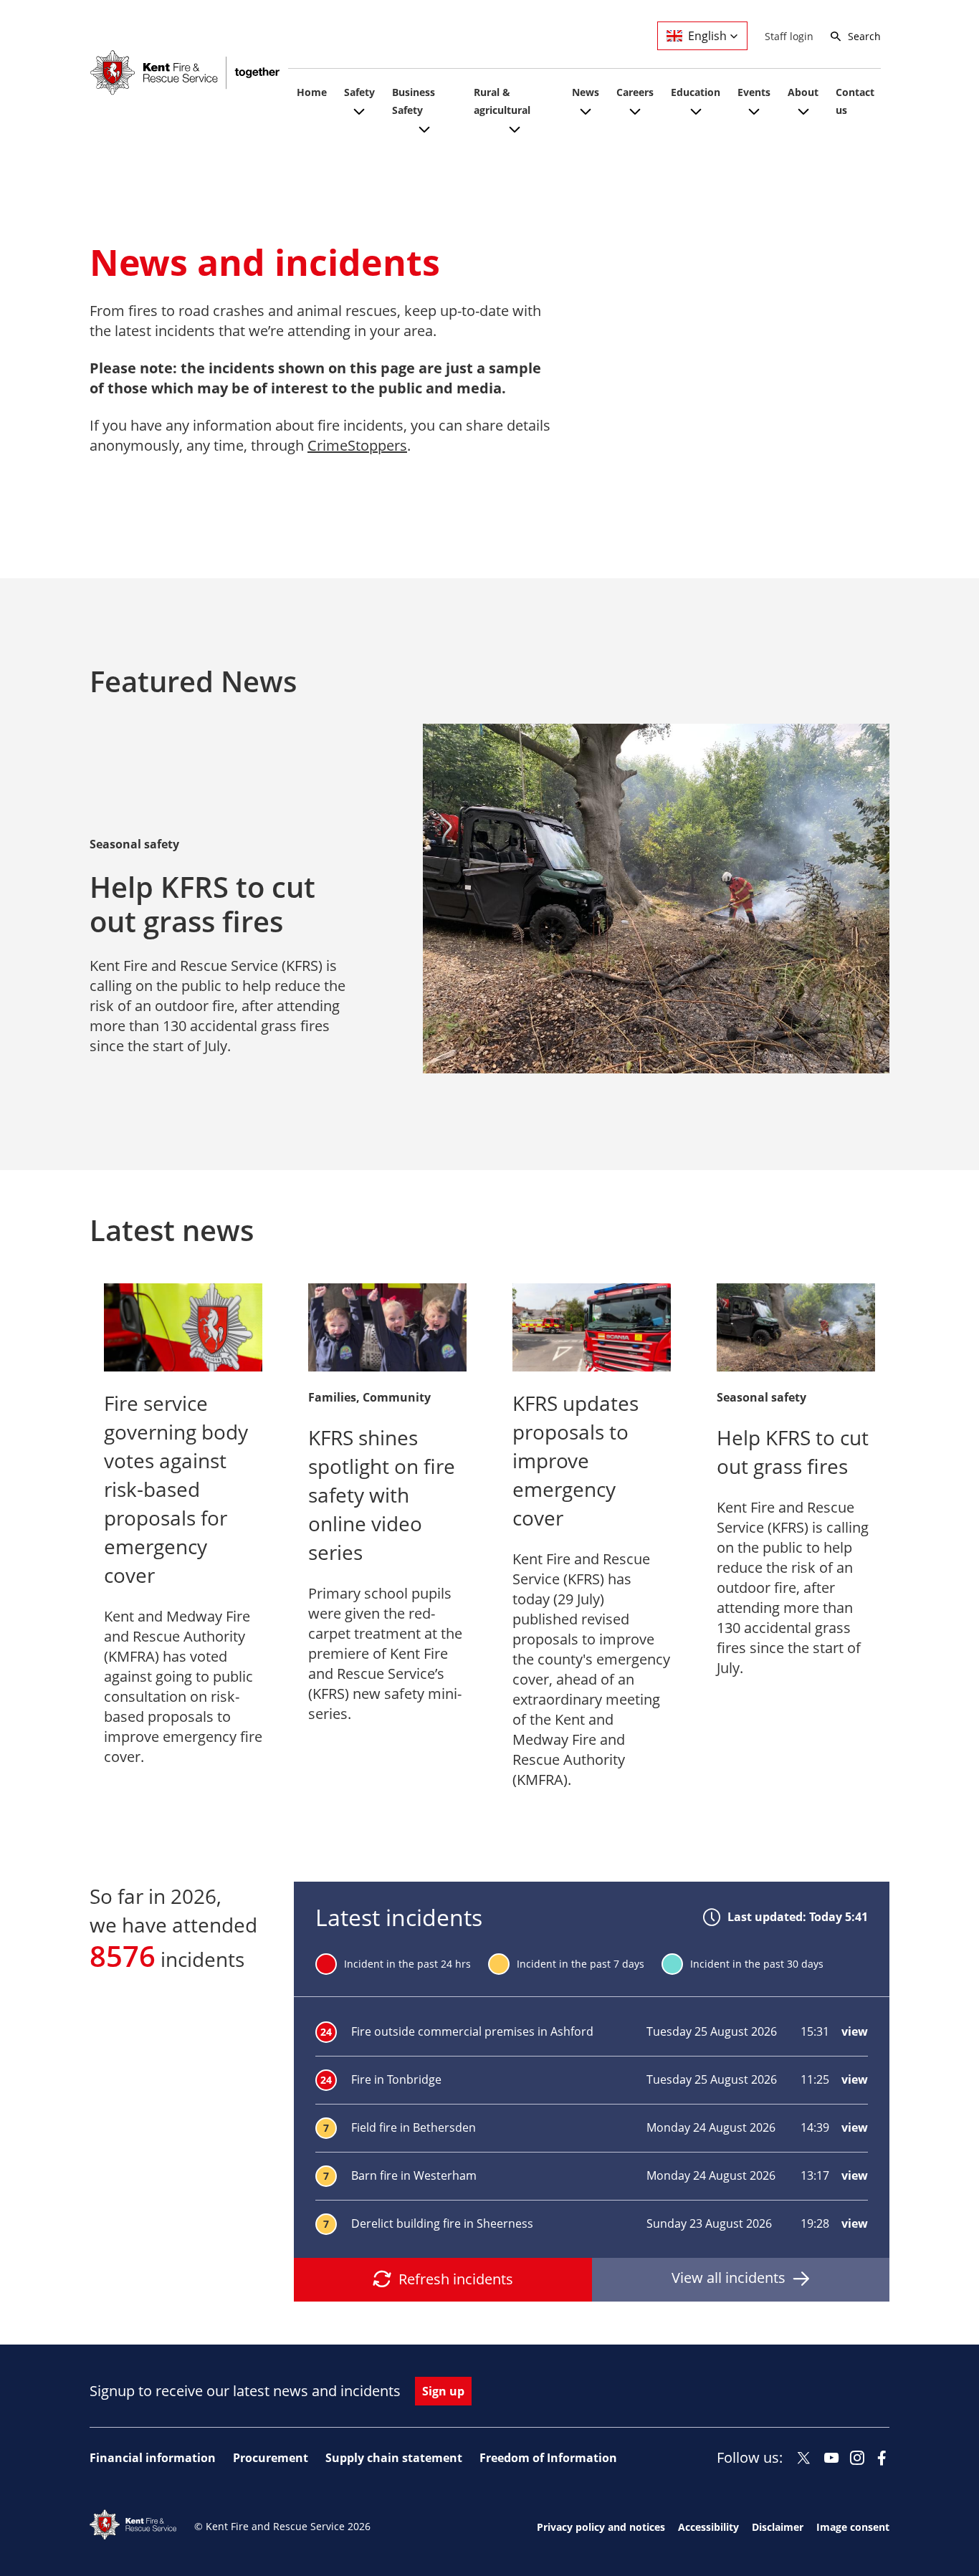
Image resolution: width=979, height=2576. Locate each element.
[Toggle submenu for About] (803, 120)
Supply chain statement (394, 2458)
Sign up (443, 2391)
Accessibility (708, 2527)
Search (864, 36)
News (586, 92)
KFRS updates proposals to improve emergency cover (576, 1460)
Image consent (853, 2527)
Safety (359, 92)
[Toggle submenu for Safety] (359, 120)
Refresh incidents (456, 2279)
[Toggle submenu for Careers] (635, 120)
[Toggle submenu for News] (586, 120)
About (803, 92)
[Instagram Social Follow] (857, 2458)
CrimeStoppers (357, 445)
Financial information (153, 2458)
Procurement (271, 2458)
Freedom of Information (548, 2458)
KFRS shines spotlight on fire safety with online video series (382, 1495)
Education (696, 92)
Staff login (789, 36)
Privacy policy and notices (601, 2527)
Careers (635, 92)
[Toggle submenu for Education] (696, 120)
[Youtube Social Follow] (832, 2458)
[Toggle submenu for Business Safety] (424, 138)
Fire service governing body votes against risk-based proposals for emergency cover (176, 1489)
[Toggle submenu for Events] (754, 120)
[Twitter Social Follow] (804, 2458)
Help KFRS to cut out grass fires (202, 904)
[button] (702, 36)
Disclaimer (778, 2527)
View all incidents (729, 2278)
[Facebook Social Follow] (882, 2458)
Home (312, 92)
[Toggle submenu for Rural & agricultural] (515, 138)
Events (754, 92)
